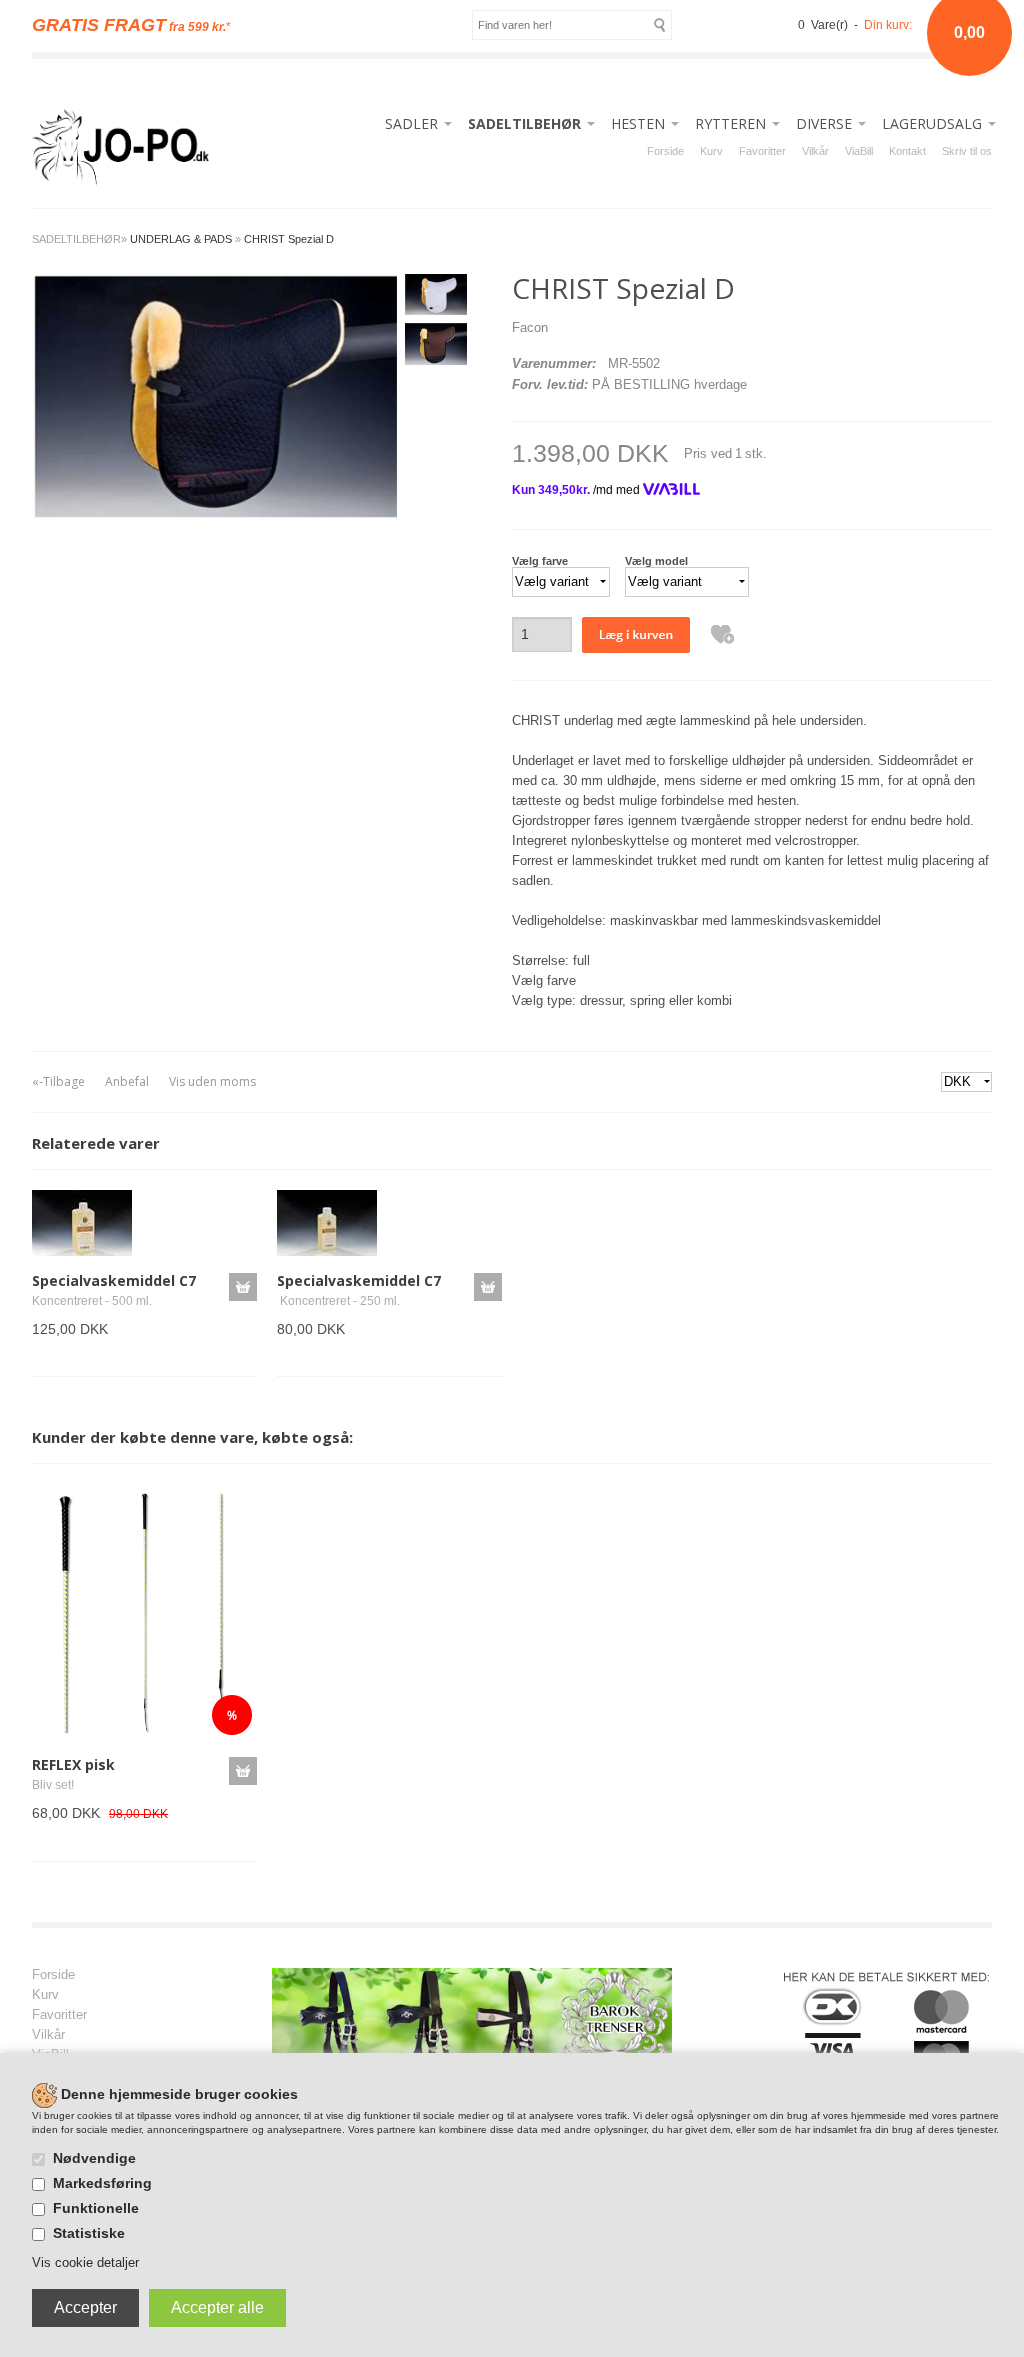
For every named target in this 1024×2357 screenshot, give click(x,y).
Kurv (711, 151)
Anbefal (127, 1081)
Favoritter (762, 151)
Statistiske (89, 2233)
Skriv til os (967, 151)
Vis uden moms (212, 1081)
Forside (665, 151)
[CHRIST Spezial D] (214, 394)
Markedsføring (102, 2183)
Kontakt (907, 151)
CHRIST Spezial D (289, 239)
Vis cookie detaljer (85, 2262)
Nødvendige (94, 2158)
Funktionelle (96, 2208)
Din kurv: (888, 25)
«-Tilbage (58, 1081)
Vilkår (815, 151)
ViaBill (859, 151)
